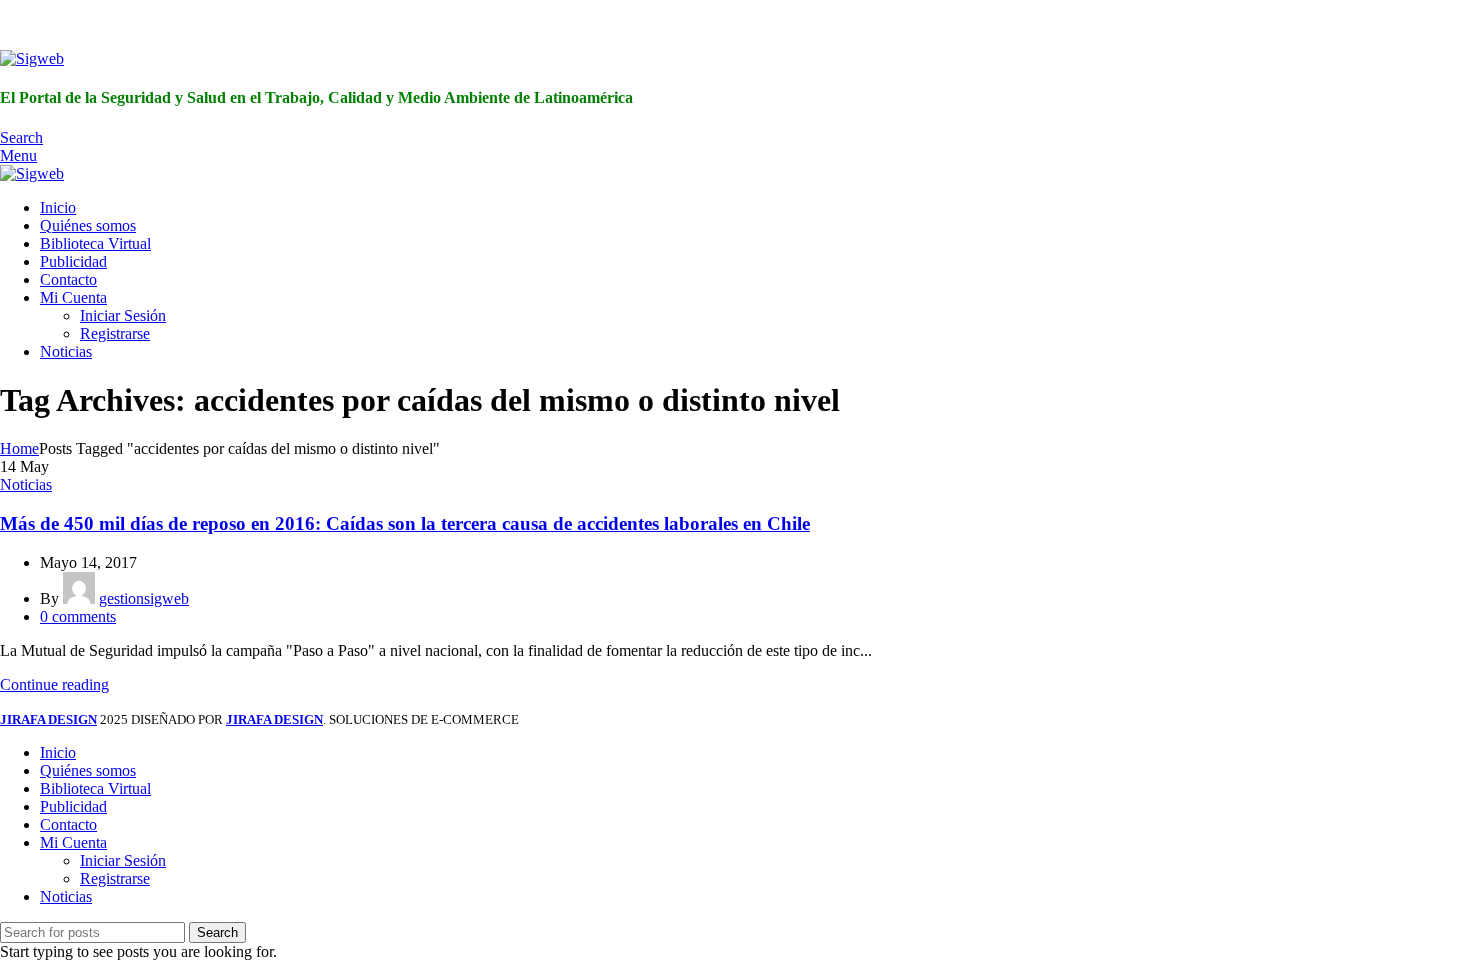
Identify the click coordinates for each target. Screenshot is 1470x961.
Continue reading (54, 684)
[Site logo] (32, 58)
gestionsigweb (144, 598)
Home (19, 448)
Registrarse (115, 333)
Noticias (26, 484)
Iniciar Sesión (123, 315)
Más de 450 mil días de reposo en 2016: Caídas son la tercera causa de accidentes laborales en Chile (405, 523)
